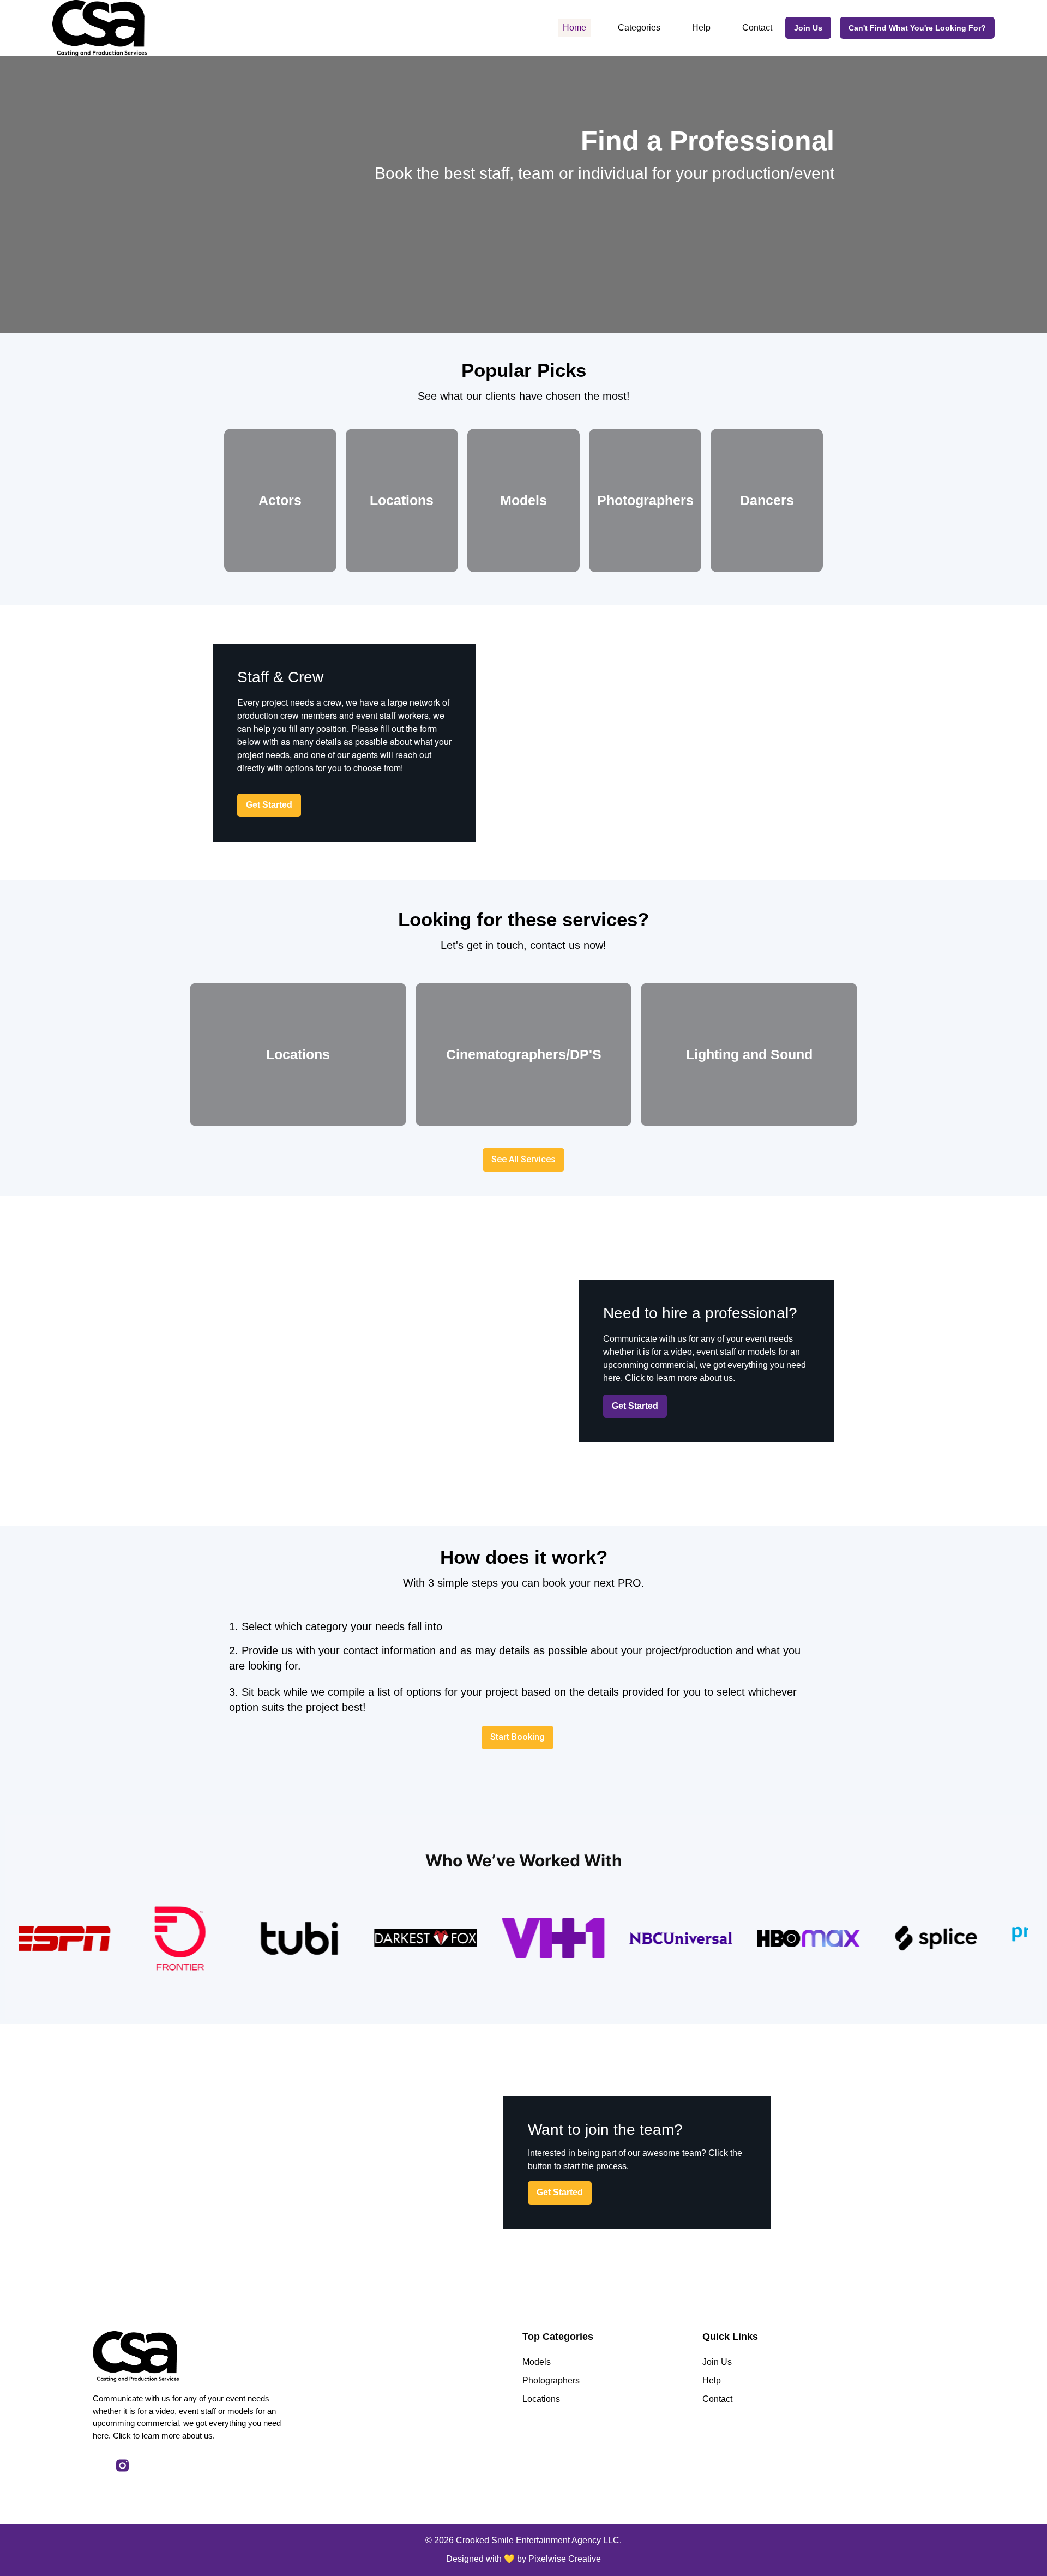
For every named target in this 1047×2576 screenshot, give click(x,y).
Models (523, 500)
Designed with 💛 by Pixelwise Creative (523, 2559)
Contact (757, 28)
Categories (639, 28)
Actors (280, 500)
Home (574, 28)
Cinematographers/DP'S (524, 1054)
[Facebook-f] (99, 2466)
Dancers (767, 500)
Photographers (645, 500)
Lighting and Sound (749, 1054)
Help (701, 28)
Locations (402, 500)
